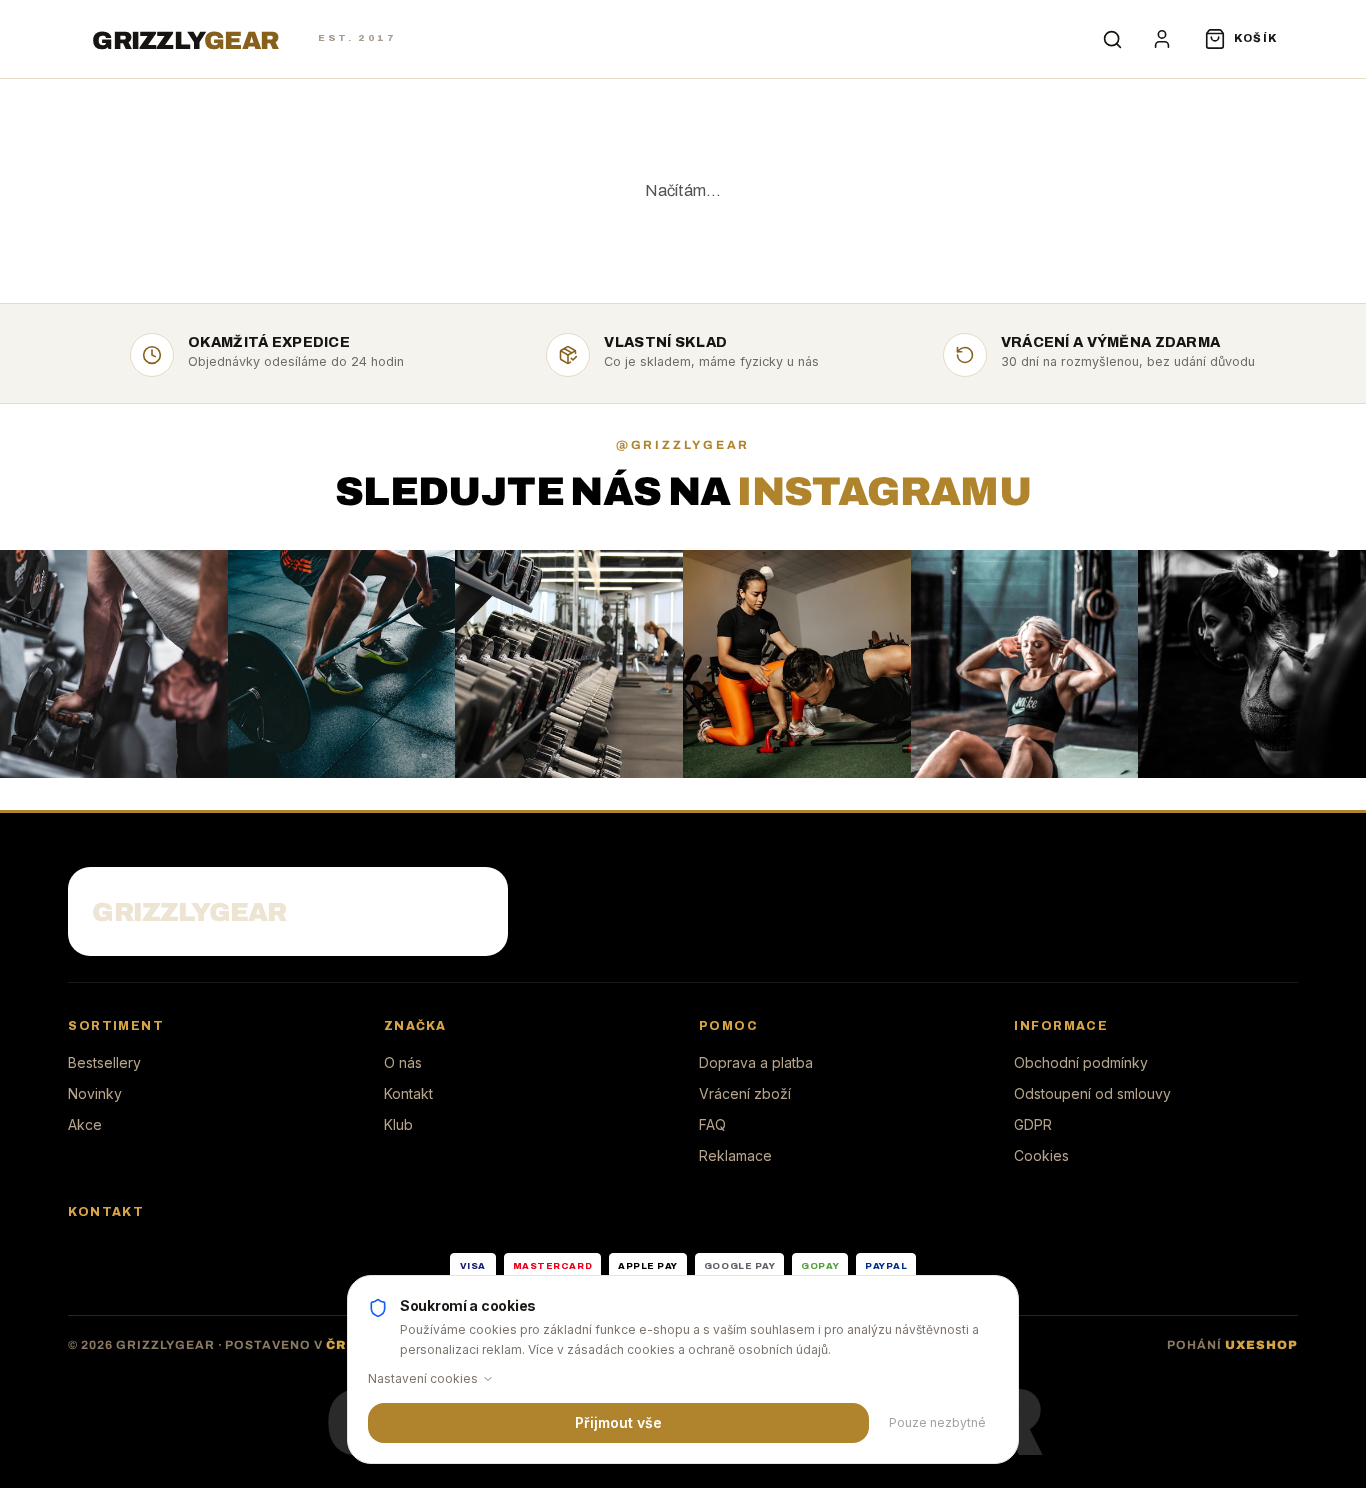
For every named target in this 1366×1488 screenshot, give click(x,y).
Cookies (1041, 1155)
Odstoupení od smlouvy (1092, 1093)
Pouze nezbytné (937, 1422)
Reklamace (735, 1155)
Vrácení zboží (745, 1093)
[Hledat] (1112, 39)
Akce (85, 1124)
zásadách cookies (621, 1349)
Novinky (95, 1093)
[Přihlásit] (1162, 39)
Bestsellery (104, 1062)
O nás (403, 1062)
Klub (398, 1124)
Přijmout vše (618, 1422)
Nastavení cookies (423, 1378)
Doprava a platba (756, 1062)
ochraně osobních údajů (758, 1349)
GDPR (1033, 1124)
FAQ (712, 1124)
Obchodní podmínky (1081, 1062)
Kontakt (408, 1093)
